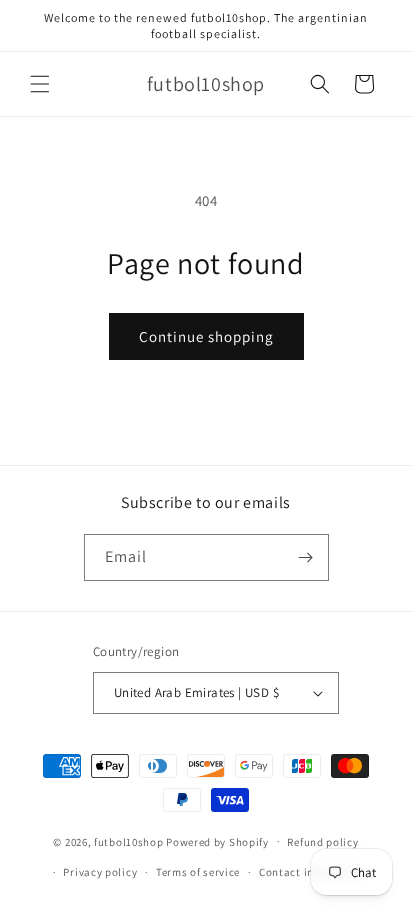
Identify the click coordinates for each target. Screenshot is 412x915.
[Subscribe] (306, 557)
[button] (40, 84)
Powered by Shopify (217, 841)
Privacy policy (100, 872)
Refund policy (322, 842)
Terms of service (198, 872)
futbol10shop (128, 841)
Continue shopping (206, 336)
